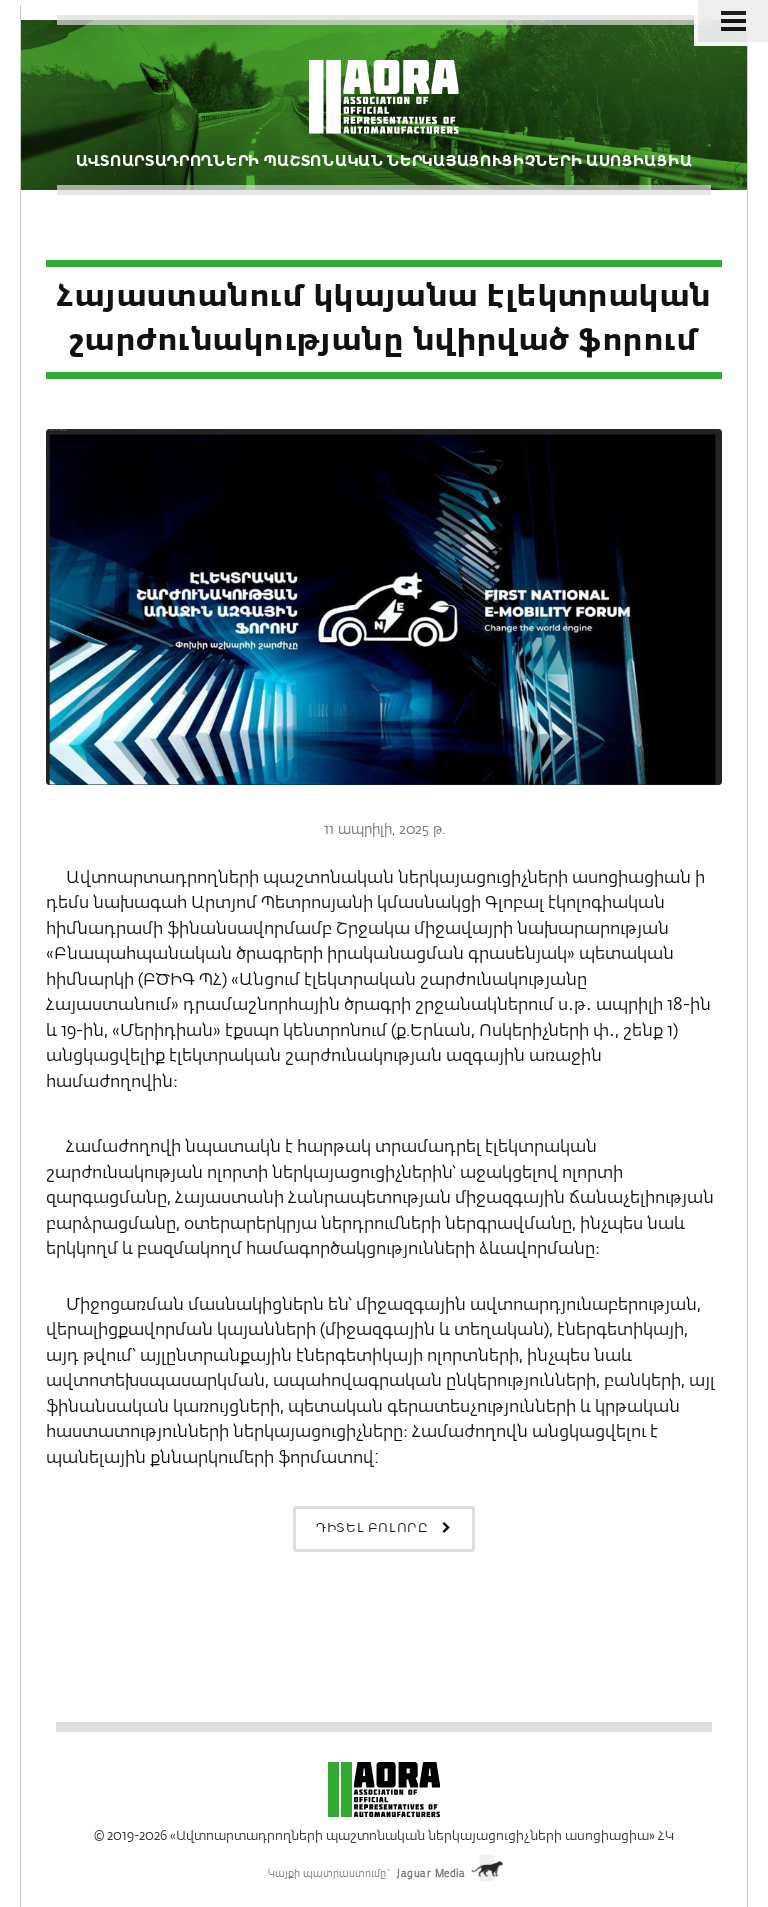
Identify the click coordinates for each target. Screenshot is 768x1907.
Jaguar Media (431, 1874)
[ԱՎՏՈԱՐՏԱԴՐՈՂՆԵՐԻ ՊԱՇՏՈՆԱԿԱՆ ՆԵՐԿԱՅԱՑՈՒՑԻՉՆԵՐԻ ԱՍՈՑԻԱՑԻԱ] (384, 105)
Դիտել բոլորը (374, 1528)
